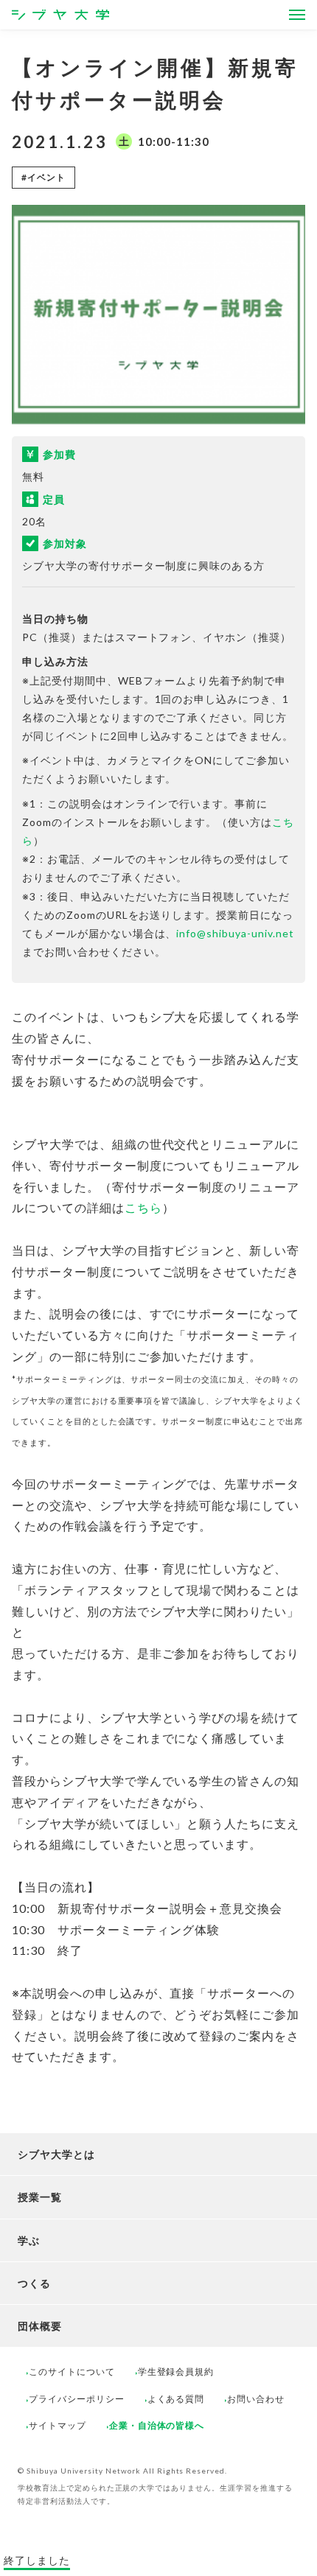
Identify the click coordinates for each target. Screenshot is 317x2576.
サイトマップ (58, 2425)
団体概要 (40, 2326)
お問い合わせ (256, 2399)
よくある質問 (176, 2399)
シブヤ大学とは (56, 2154)
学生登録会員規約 (176, 2372)
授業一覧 (40, 2197)
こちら (143, 1207)
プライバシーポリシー (77, 2399)
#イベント (43, 177)
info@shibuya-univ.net (235, 933)
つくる (34, 2283)
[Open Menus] (297, 15)
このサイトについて (72, 2372)
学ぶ (29, 2240)
